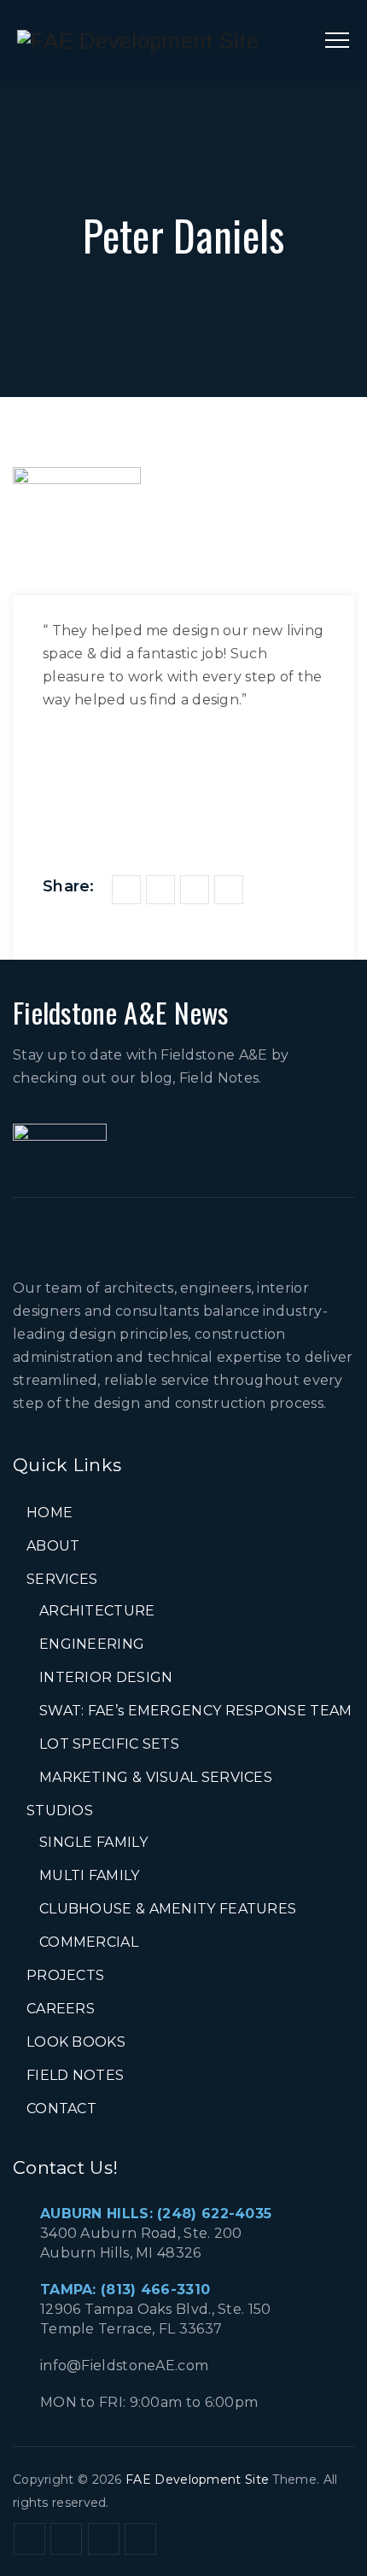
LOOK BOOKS (76, 2042)
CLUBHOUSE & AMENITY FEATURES (168, 1909)
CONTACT (61, 2109)
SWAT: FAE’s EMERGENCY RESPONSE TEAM (196, 1711)
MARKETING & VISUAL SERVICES (156, 1777)
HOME (50, 1513)
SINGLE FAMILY (93, 1842)
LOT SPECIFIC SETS (109, 1744)
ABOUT (53, 1546)
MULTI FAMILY (90, 1875)
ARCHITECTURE (97, 1611)
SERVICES (62, 1579)
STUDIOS (60, 1811)
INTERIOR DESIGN (106, 1677)
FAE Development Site (197, 2480)
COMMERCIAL (89, 1942)
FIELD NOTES (75, 2075)
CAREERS (61, 2009)
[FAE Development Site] (138, 41)
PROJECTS (65, 1975)
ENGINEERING (92, 1644)
